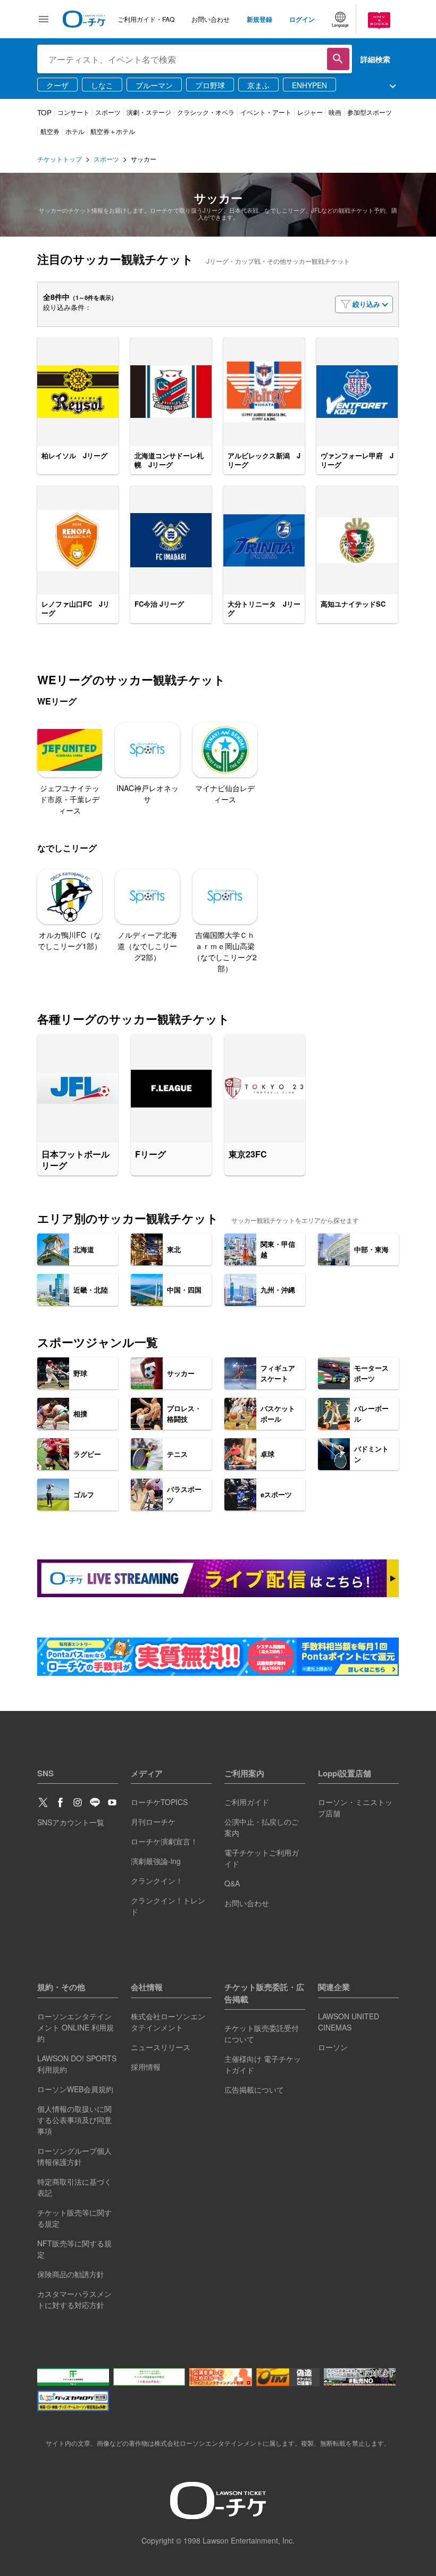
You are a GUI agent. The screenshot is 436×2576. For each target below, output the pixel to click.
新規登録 (259, 19)
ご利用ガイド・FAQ (146, 19)
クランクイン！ (157, 1881)
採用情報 (146, 2067)
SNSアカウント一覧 (71, 1822)
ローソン (333, 2047)
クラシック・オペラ (206, 112)
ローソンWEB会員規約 (75, 2089)
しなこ (102, 85)
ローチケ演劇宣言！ (164, 1841)
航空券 (50, 131)
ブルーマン (154, 85)
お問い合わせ (211, 19)
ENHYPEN (309, 85)
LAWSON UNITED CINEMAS (349, 2022)
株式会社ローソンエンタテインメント (168, 2022)
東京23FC (248, 1155)
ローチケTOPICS (159, 1802)
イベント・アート (266, 112)
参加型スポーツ (370, 112)
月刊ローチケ (153, 1822)
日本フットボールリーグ (76, 1160)
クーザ (57, 85)
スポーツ (108, 112)
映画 (335, 112)
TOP (44, 112)
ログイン (302, 19)
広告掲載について (254, 2090)
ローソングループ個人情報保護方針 (74, 2156)
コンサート (73, 112)
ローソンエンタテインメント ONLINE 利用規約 (76, 2027)
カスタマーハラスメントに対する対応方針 (74, 2299)
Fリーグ (150, 1155)
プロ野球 (210, 85)
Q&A (232, 1883)
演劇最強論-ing (156, 1861)
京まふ (258, 85)
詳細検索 (375, 59)
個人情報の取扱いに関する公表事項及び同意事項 (74, 2120)
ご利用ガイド (247, 1802)
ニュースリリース (161, 2047)
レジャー (310, 112)
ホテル (75, 131)
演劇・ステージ (149, 112)
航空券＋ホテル (113, 131)
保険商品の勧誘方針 (71, 2274)
